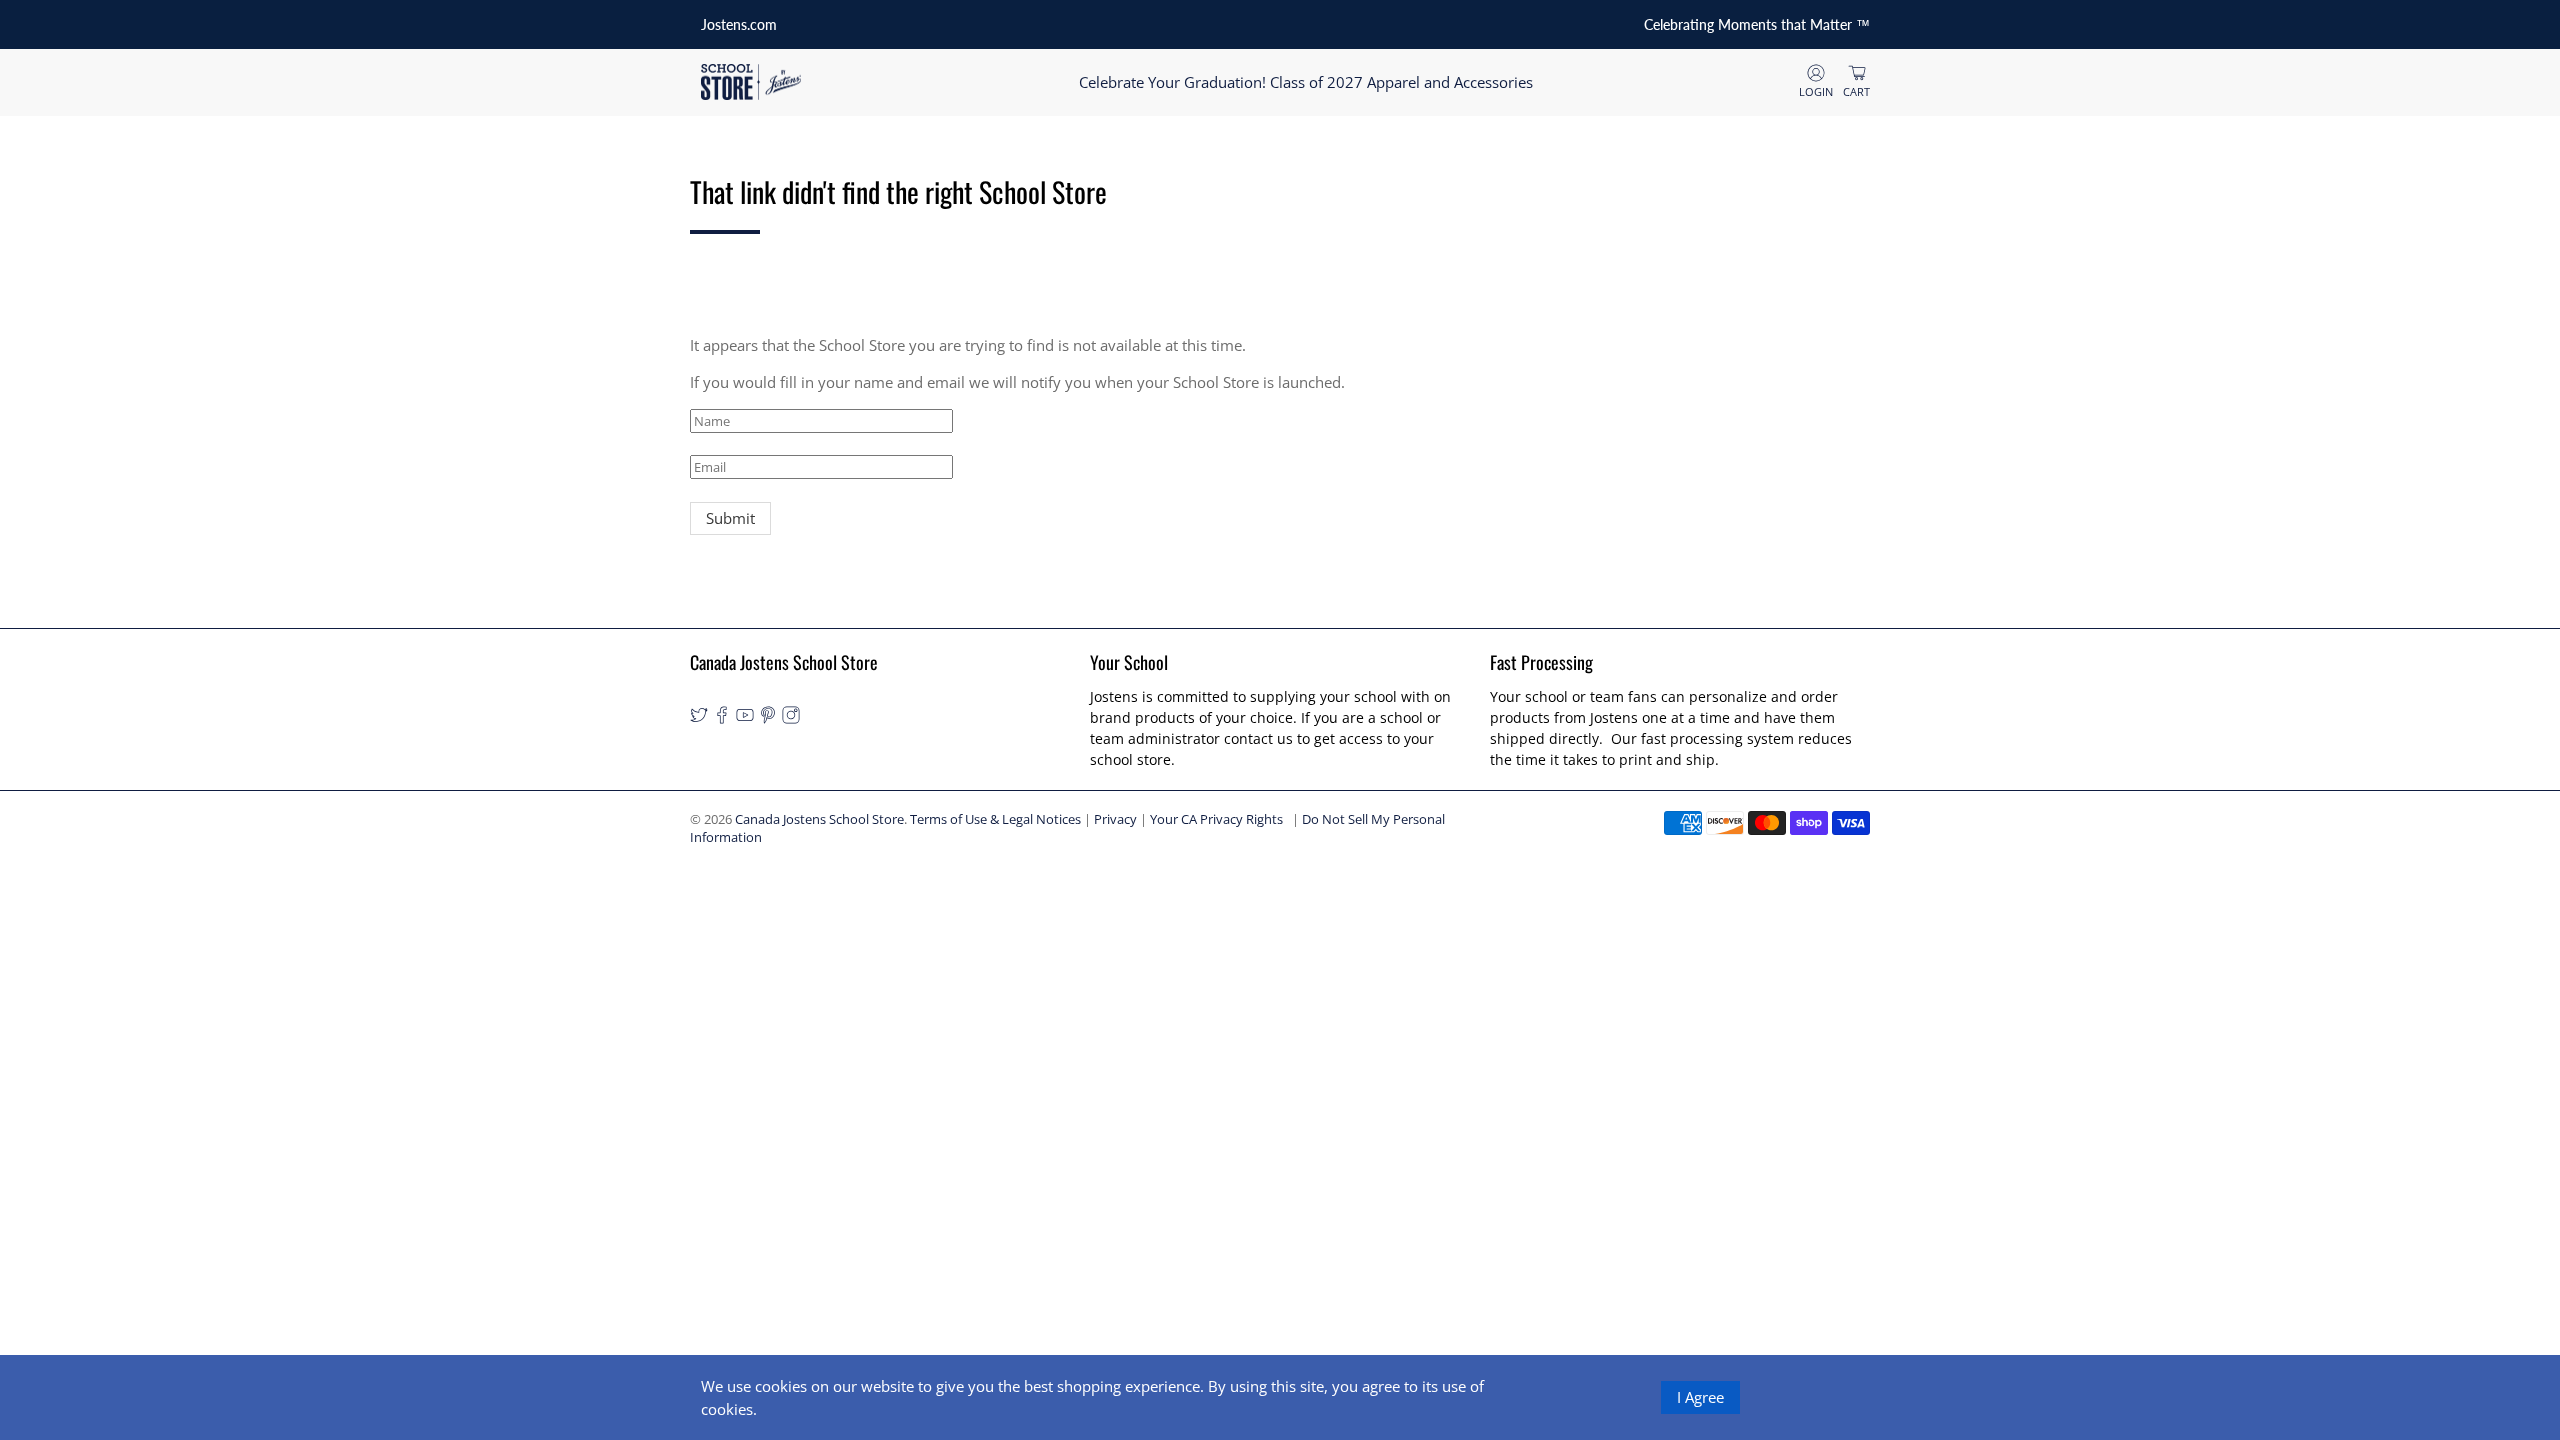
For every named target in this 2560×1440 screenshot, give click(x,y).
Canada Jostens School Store (819, 819)
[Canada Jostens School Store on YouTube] (745, 718)
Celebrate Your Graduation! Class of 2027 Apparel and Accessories (1306, 82)
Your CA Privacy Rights (1216, 819)
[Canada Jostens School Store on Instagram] (791, 718)
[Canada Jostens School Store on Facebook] (722, 718)
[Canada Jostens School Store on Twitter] (699, 718)
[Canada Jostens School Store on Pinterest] (768, 718)
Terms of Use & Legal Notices (995, 819)
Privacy (1115, 819)
